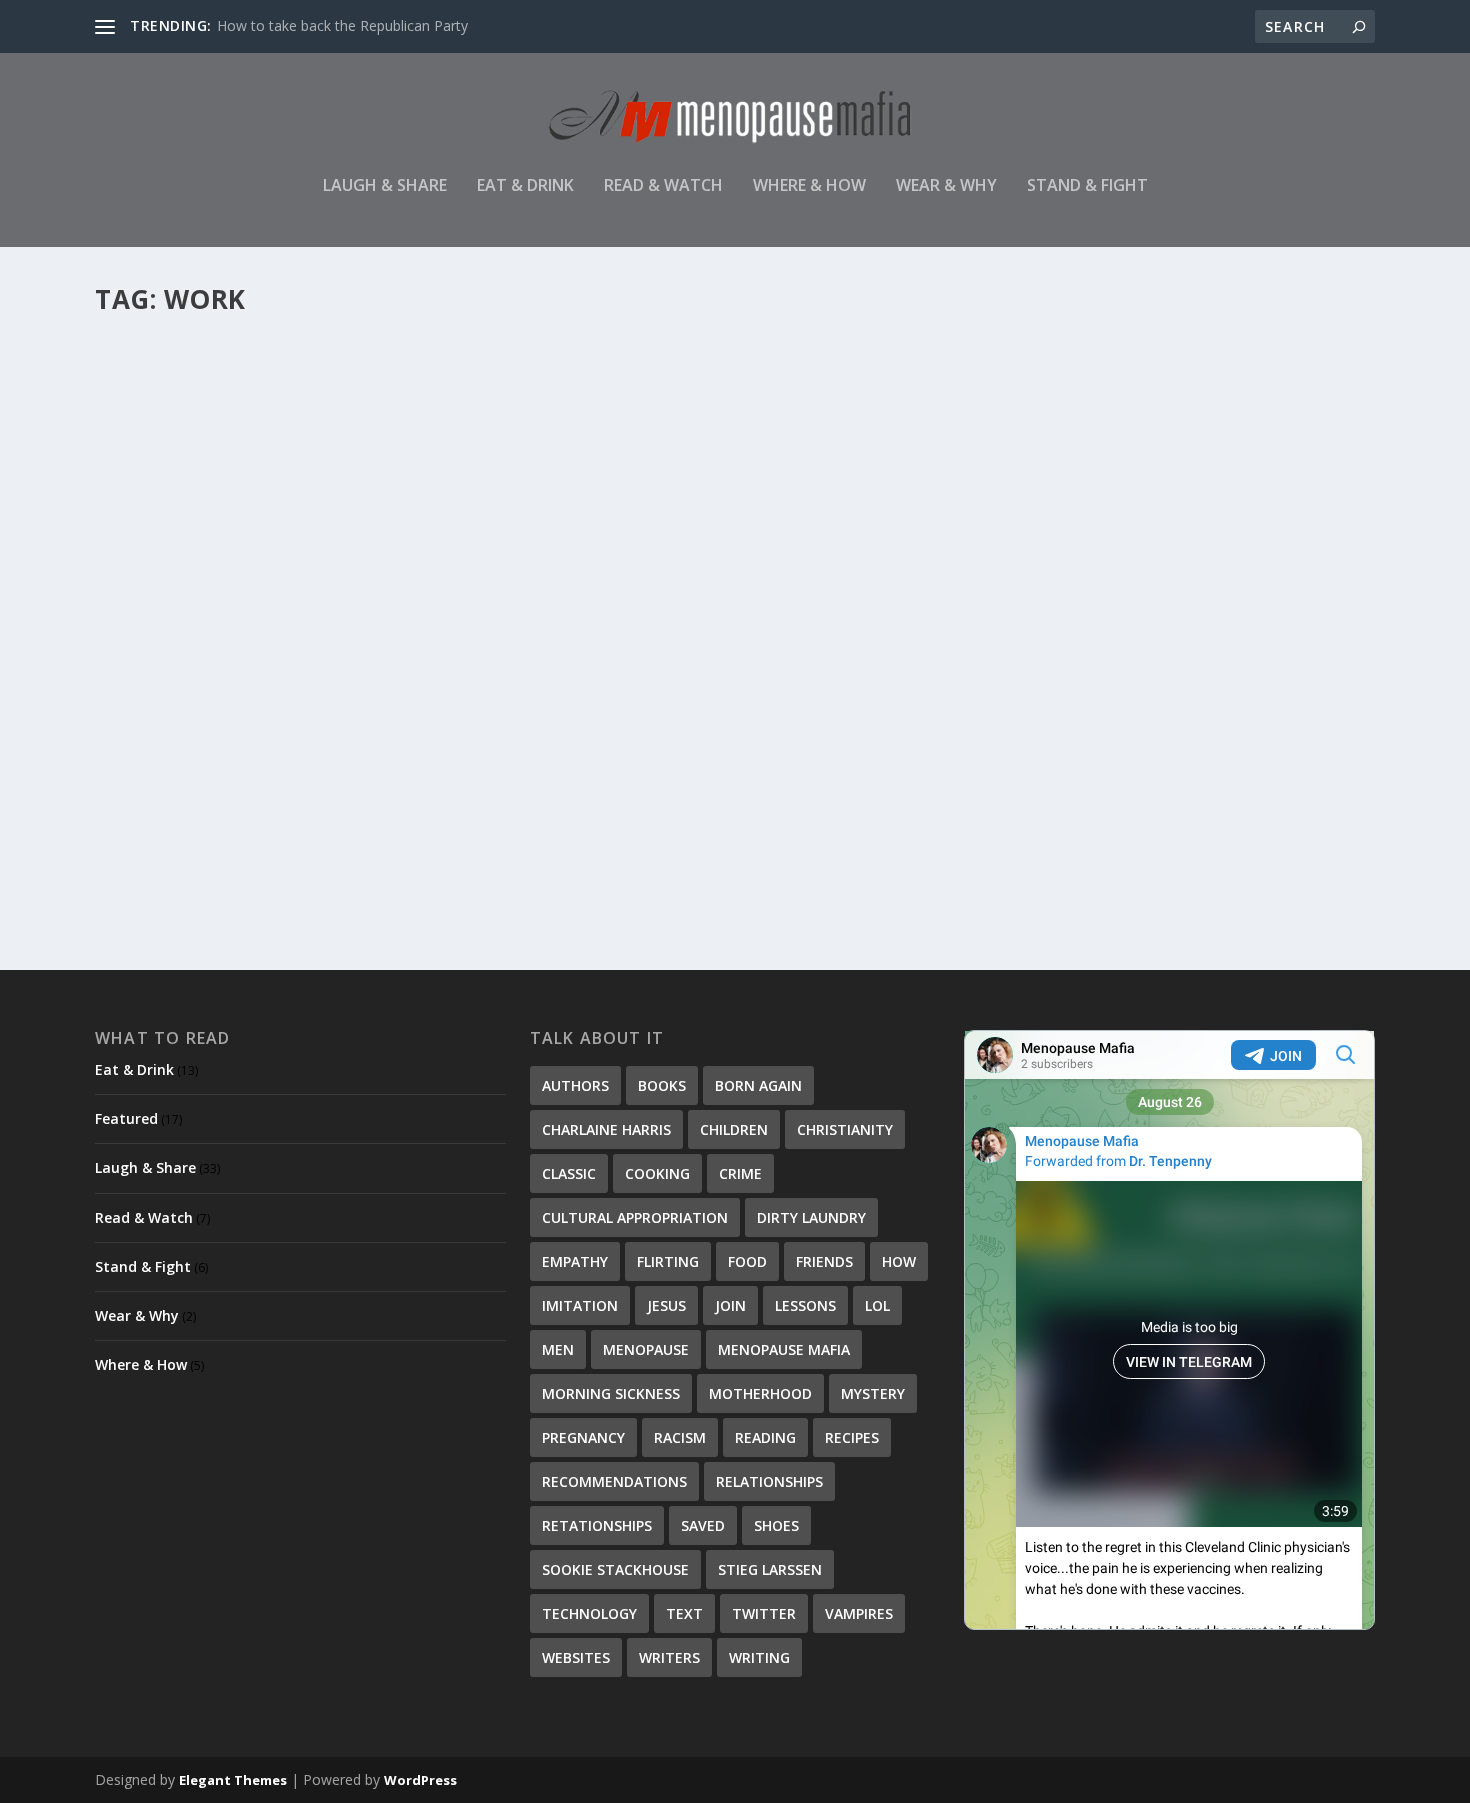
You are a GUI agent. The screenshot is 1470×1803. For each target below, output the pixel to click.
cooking (657, 1173)
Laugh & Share (385, 186)
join (730, 1305)
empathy (575, 1261)
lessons (805, 1305)
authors (575, 1085)
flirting (668, 1261)
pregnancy (583, 1437)
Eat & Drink (525, 186)
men (558, 1349)
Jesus (666, 1305)
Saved (703, 1525)
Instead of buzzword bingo (244, 756)
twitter (764, 1613)
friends (824, 1261)
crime (740, 1173)
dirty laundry (811, 1217)
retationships (597, 1525)
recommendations (614, 1481)
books (662, 1085)
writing (759, 1657)
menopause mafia (784, 1349)
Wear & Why (946, 186)
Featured (126, 1118)
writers (669, 1657)
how (899, 1261)
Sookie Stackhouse (615, 1569)
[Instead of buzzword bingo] (294, 527)
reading (765, 1437)
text (684, 1613)
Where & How (809, 186)
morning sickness (611, 1393)
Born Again (758, 1085)
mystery (873, 1393)
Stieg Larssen (770, 1569)
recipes (852, 1437)
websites (576, 1657)
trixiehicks (160, 787)
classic (569, 1173)
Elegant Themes (233, 1780)
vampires (859, 1613)
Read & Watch (663, 186)
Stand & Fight (1087, 186)
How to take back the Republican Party (342, 25)
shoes (776, 1525)
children (734, 1129)
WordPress (420, 1780)
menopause (646, 1349)
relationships (769, 1481)
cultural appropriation (635, 1217)
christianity (845, 1129)
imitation (580, 1305)
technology (589, 1613)
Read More (167, 866)
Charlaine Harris (606, 1129)
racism (680, 1437)
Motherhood (760, 1393)
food (747, 1261)
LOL (877, 1305)
